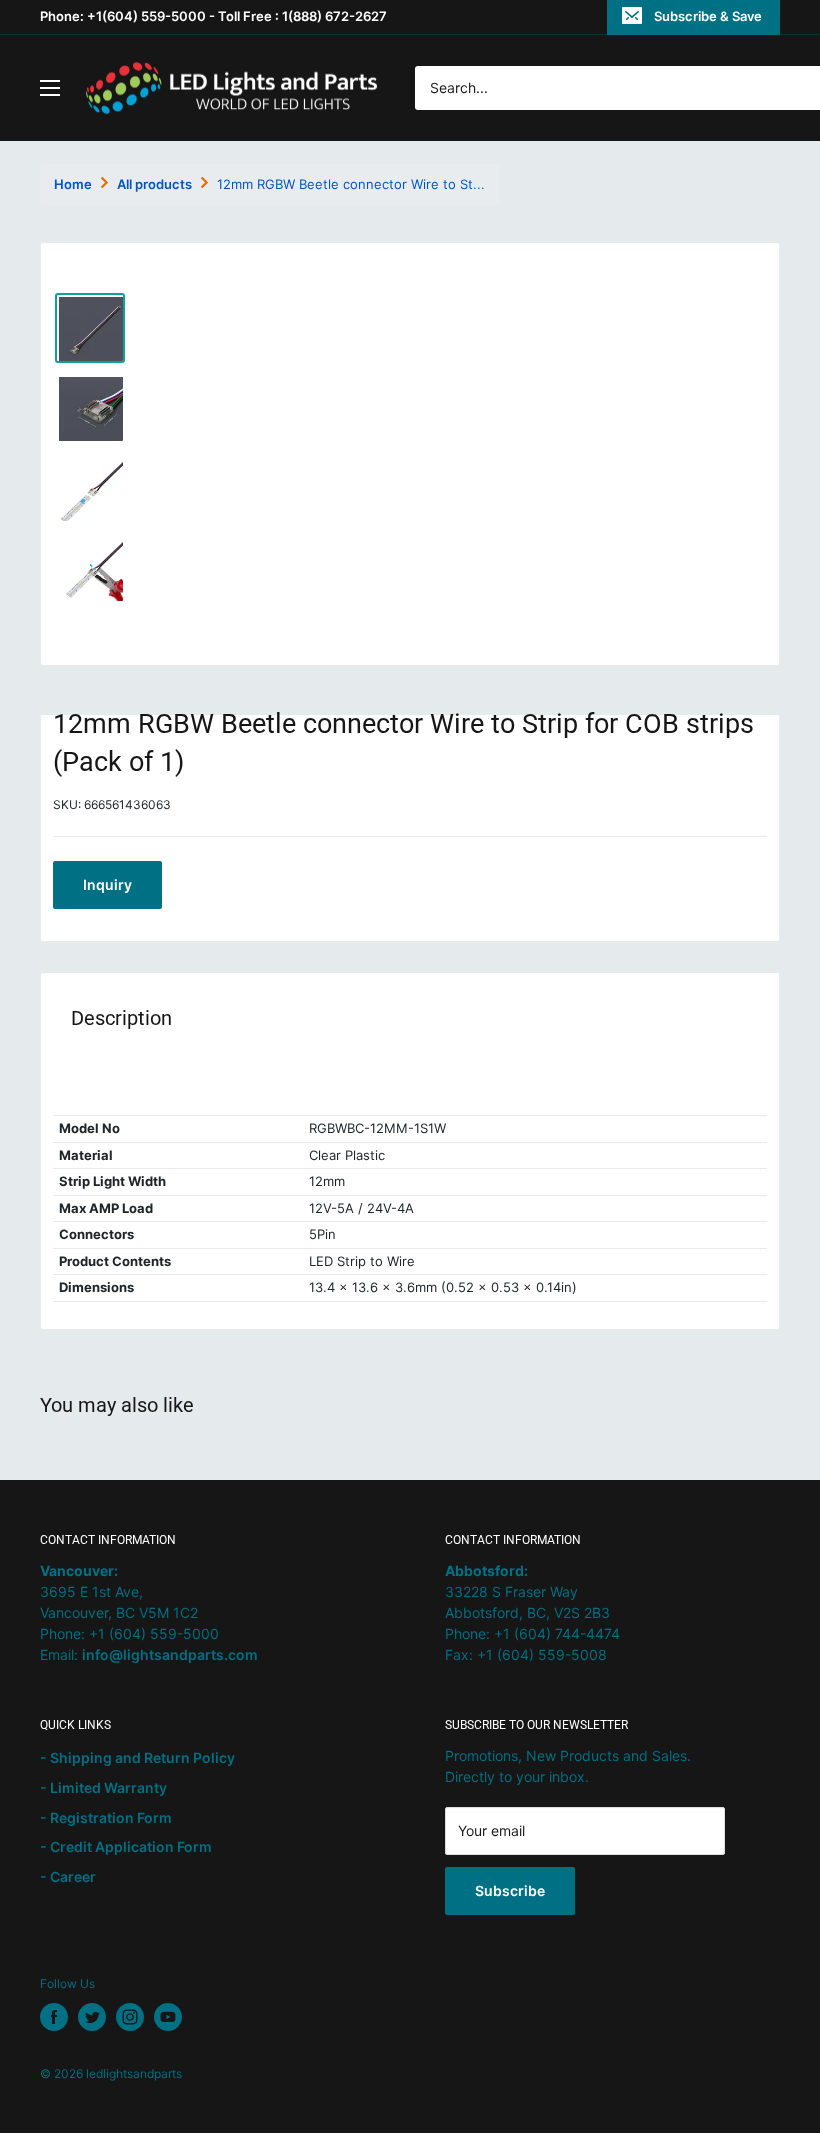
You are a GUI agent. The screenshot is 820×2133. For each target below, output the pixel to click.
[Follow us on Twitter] (92, 2017)
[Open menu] (50, 88)
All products (154, 184)
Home (73, 184)
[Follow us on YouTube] (168, 2017)
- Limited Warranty (103, 1787)
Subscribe (510, 1890)
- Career (68, 1876)
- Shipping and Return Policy (137, 1757)
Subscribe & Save (708, 16)
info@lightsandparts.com (170, 1654)
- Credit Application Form (126, 1846)
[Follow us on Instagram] (130, 2017)
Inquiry (107, 884)
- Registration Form (106, 1817)
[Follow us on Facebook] (54, 2017)
